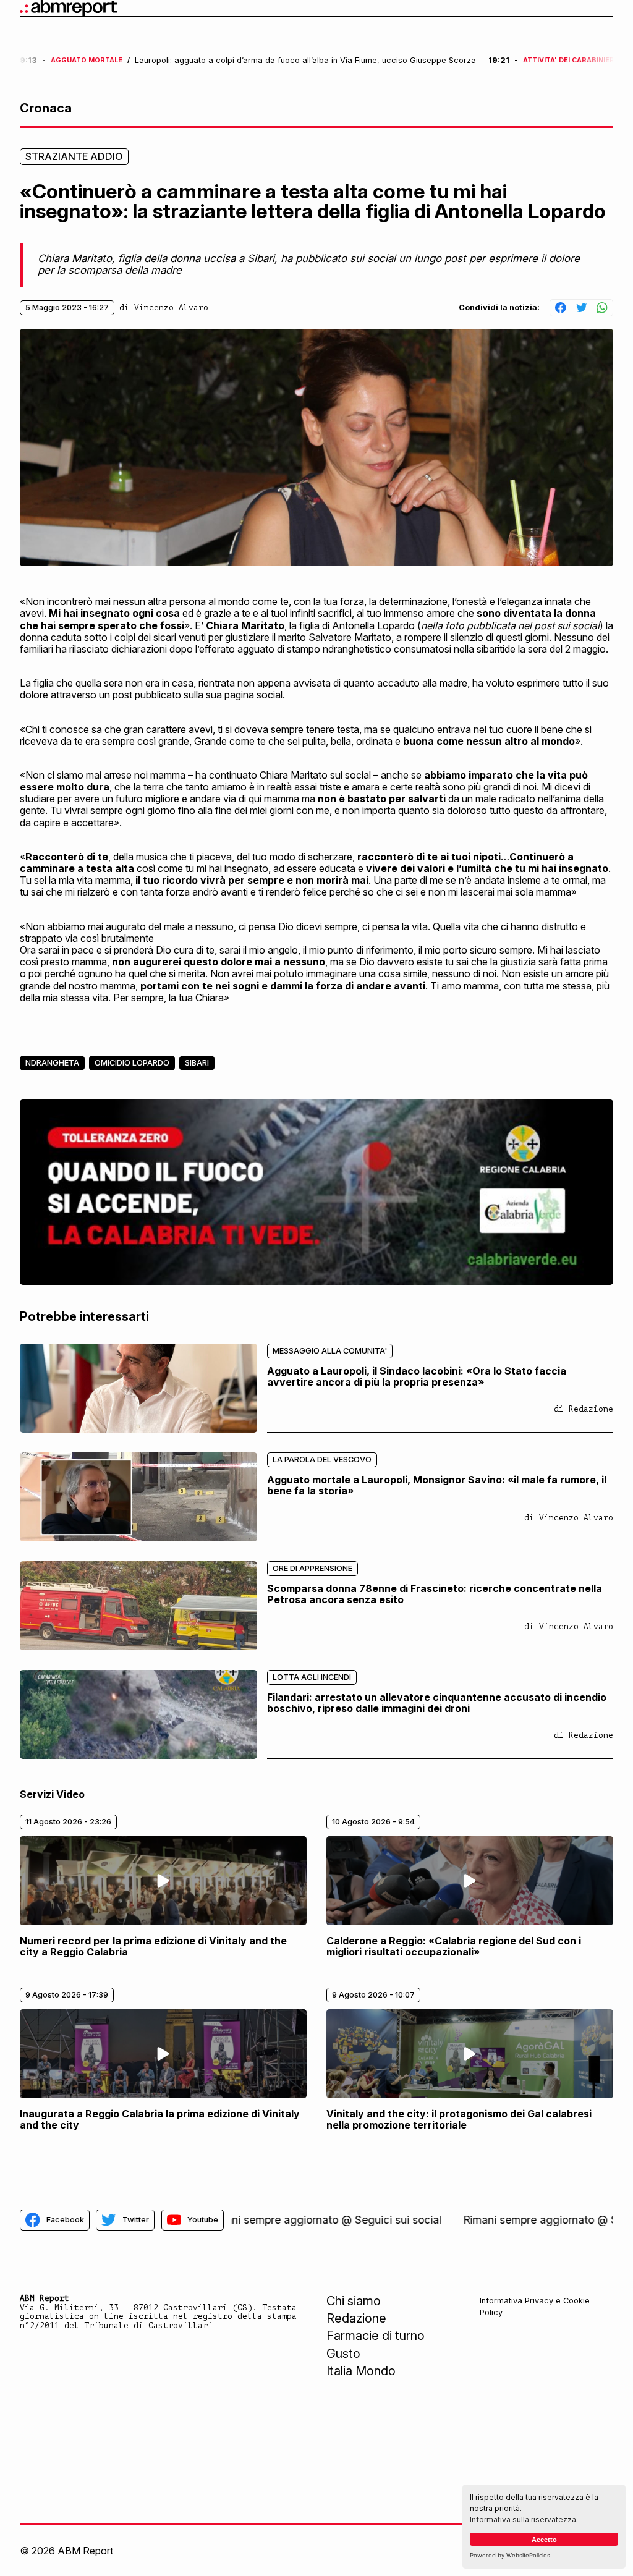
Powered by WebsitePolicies (510, 2555)
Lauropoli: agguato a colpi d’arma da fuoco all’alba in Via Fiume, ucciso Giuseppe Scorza (305, 61)
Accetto (544, 2540)
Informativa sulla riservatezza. (524, 2519)
